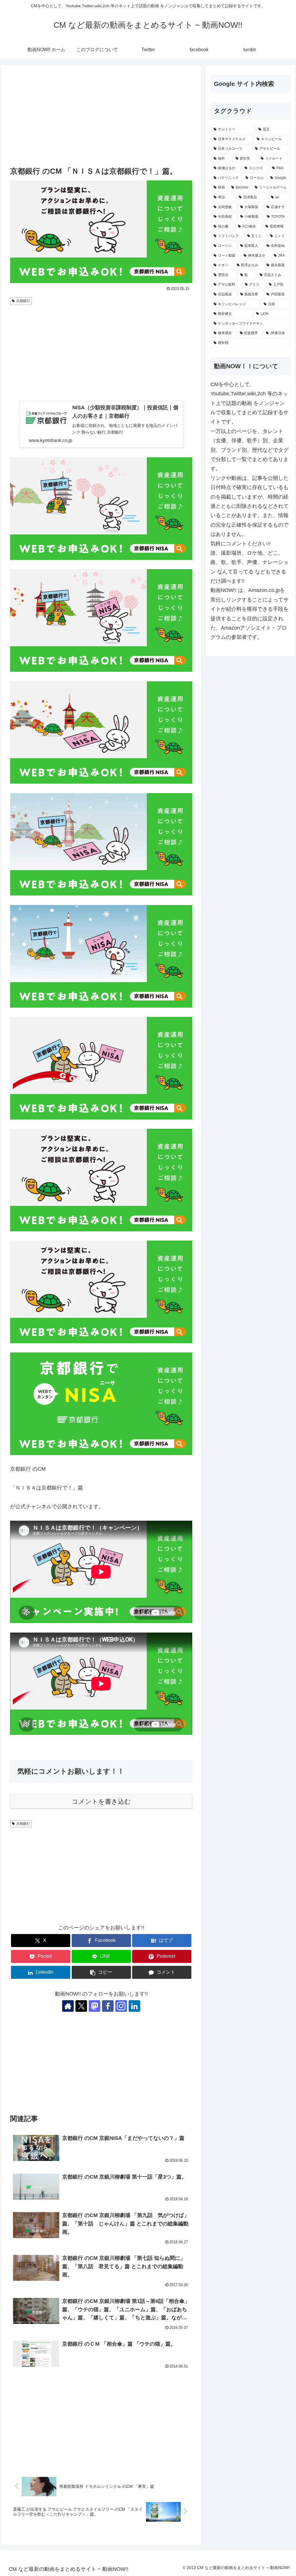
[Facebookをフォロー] (108, 2006)
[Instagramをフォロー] (121, 2006)
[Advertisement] (101, 116)
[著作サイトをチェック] (68, 2006)
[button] (101, 1972)
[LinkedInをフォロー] (134, 2006)
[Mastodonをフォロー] (95, 2006)
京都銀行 (23, 301)
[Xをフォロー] (81, 2006)
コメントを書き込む (101, 1801)
